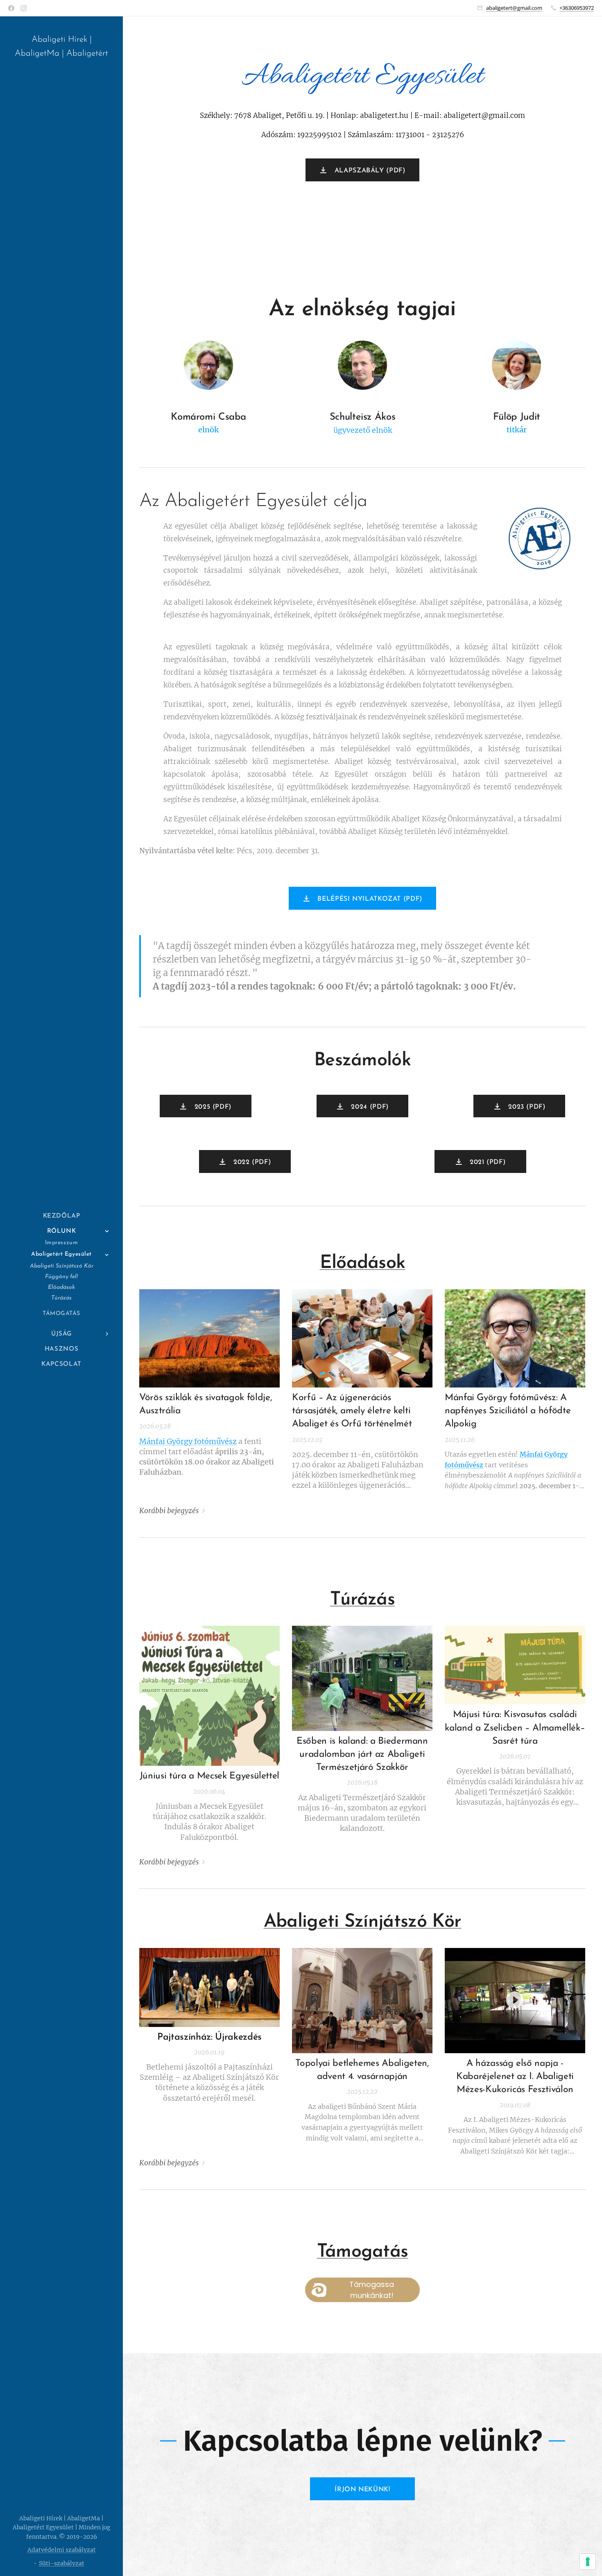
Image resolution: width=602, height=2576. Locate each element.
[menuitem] (61, 1216)
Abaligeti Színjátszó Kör (363, 1922)
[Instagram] (24, 8)
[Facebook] (11, 8)
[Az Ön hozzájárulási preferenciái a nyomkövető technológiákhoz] (588, 2562)
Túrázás (362, 1600)
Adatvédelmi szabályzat (62, 2550)
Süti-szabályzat (62, 2563)
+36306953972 (577, 8)
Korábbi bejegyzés (169, 1511)
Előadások (363, 1263)
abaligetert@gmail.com (514, 8)
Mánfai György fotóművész (188, 1441)
